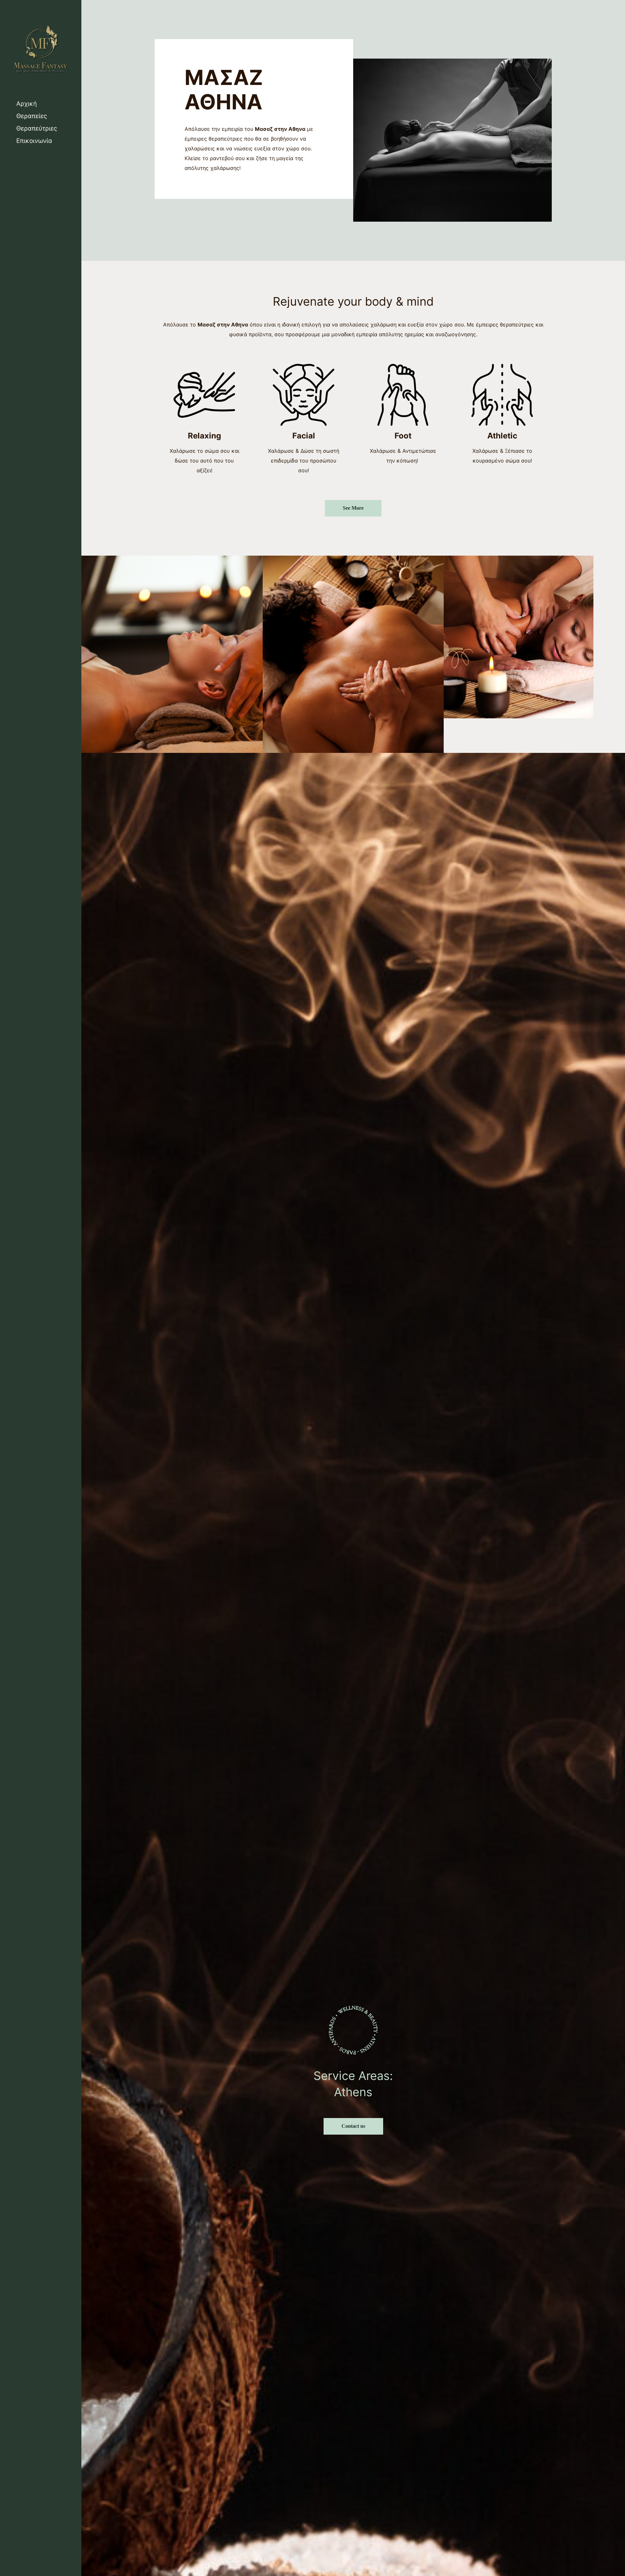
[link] (172, 654)
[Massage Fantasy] (41, 49)
